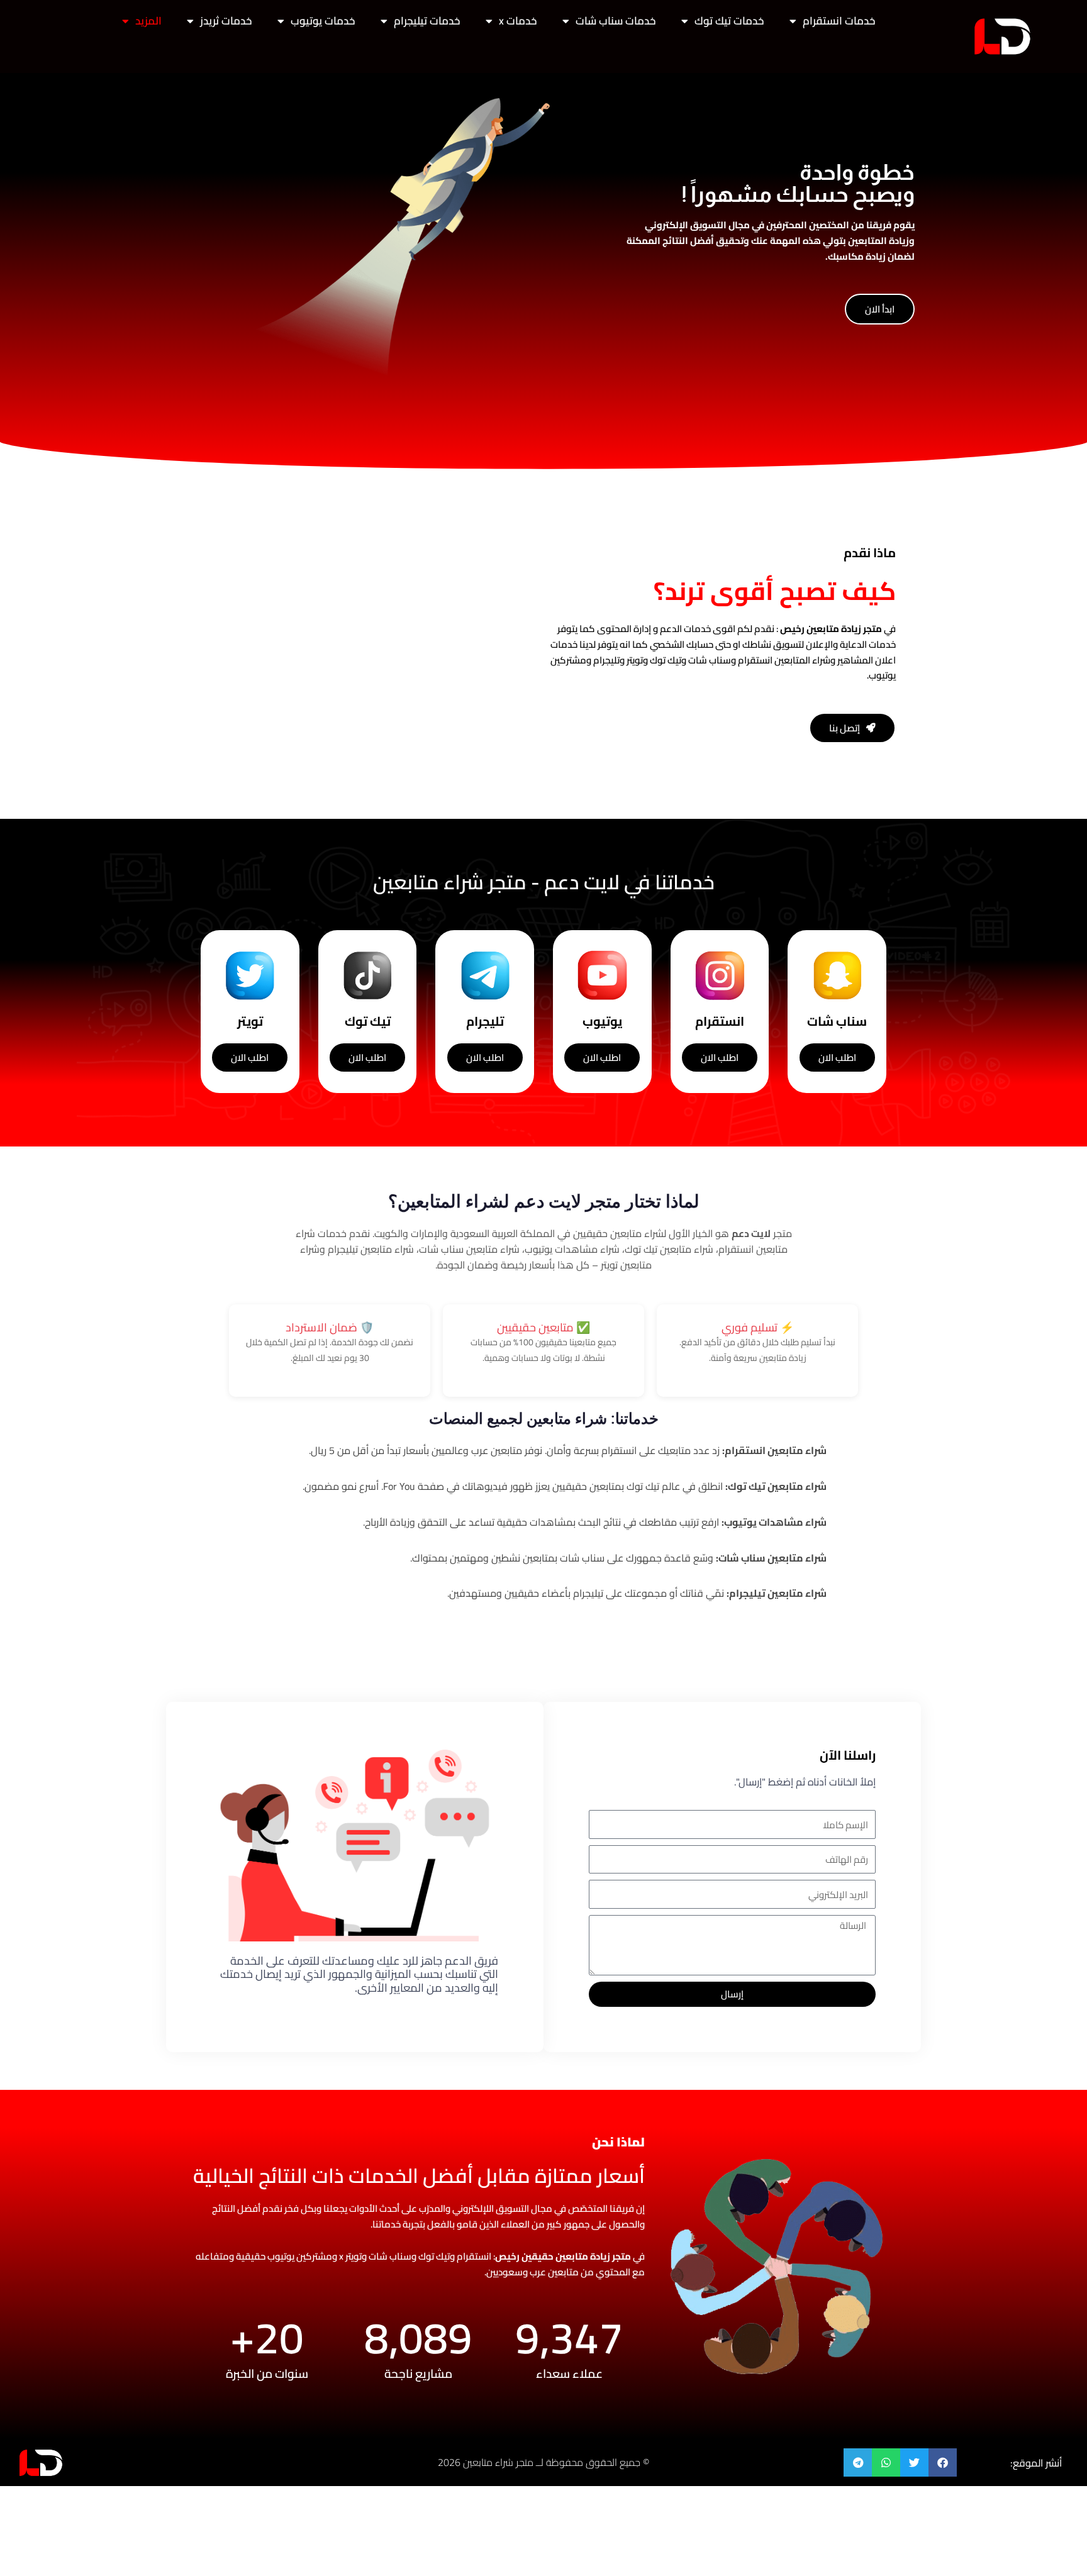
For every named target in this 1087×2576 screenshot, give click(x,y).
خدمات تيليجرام (427, 21)
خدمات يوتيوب (323, 21)
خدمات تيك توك (729, 21)
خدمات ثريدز (226, 21)
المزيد (148, 21)
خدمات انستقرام (839, 21)
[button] (943, 2462)
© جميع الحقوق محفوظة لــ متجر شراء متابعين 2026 (543, 2462)
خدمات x (518, 21)
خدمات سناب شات (616, 21)
